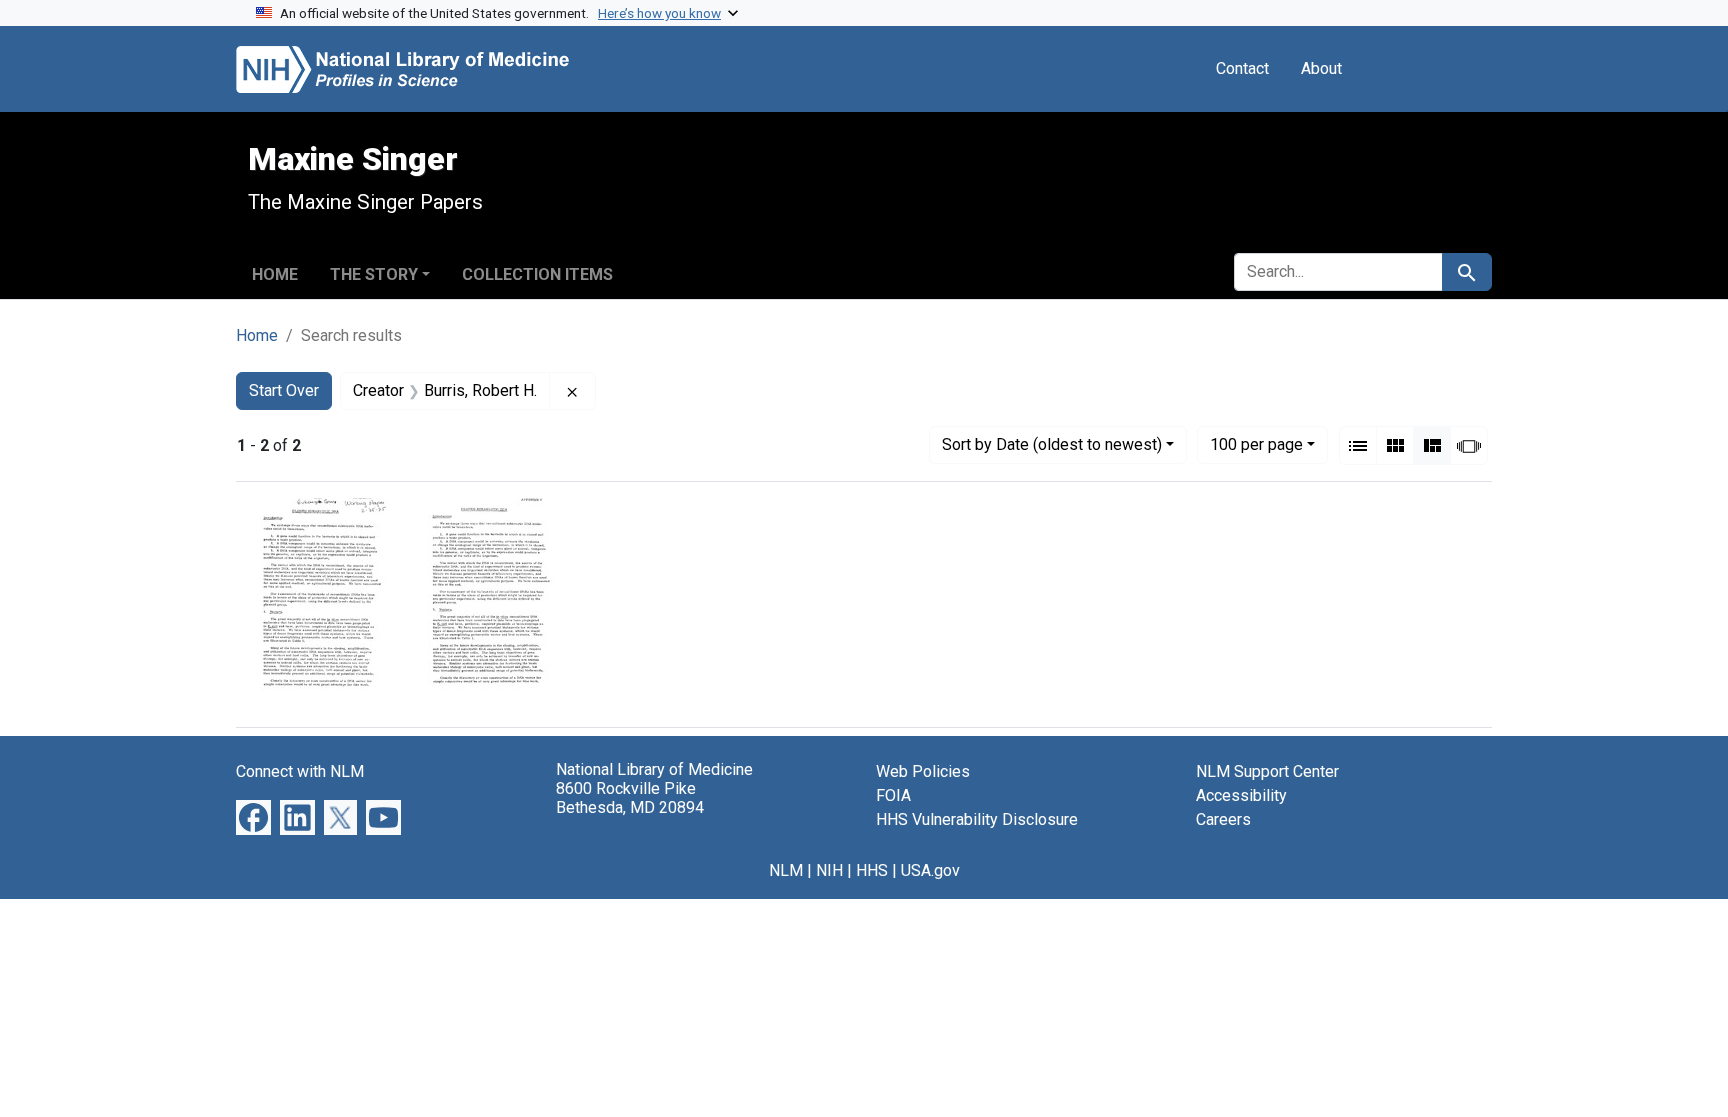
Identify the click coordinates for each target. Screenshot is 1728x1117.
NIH (829, 870)
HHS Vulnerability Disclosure (977, 819)
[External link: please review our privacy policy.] (253, 816)
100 (1256, 444)
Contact (1242, 68)
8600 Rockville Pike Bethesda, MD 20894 (630, 798)
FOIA (893, 795)
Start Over (284, 390)
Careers (1223, 819)
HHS (872, 870)
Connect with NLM (300, 771)
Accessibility (1241, 795)
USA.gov (930, 870)
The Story (374, 274)
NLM (786, 870)
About (1321, 68)
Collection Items (537, 274)
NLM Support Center (1267, 771)
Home (275, 274)
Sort (1052, 444)
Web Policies (923, 771)
